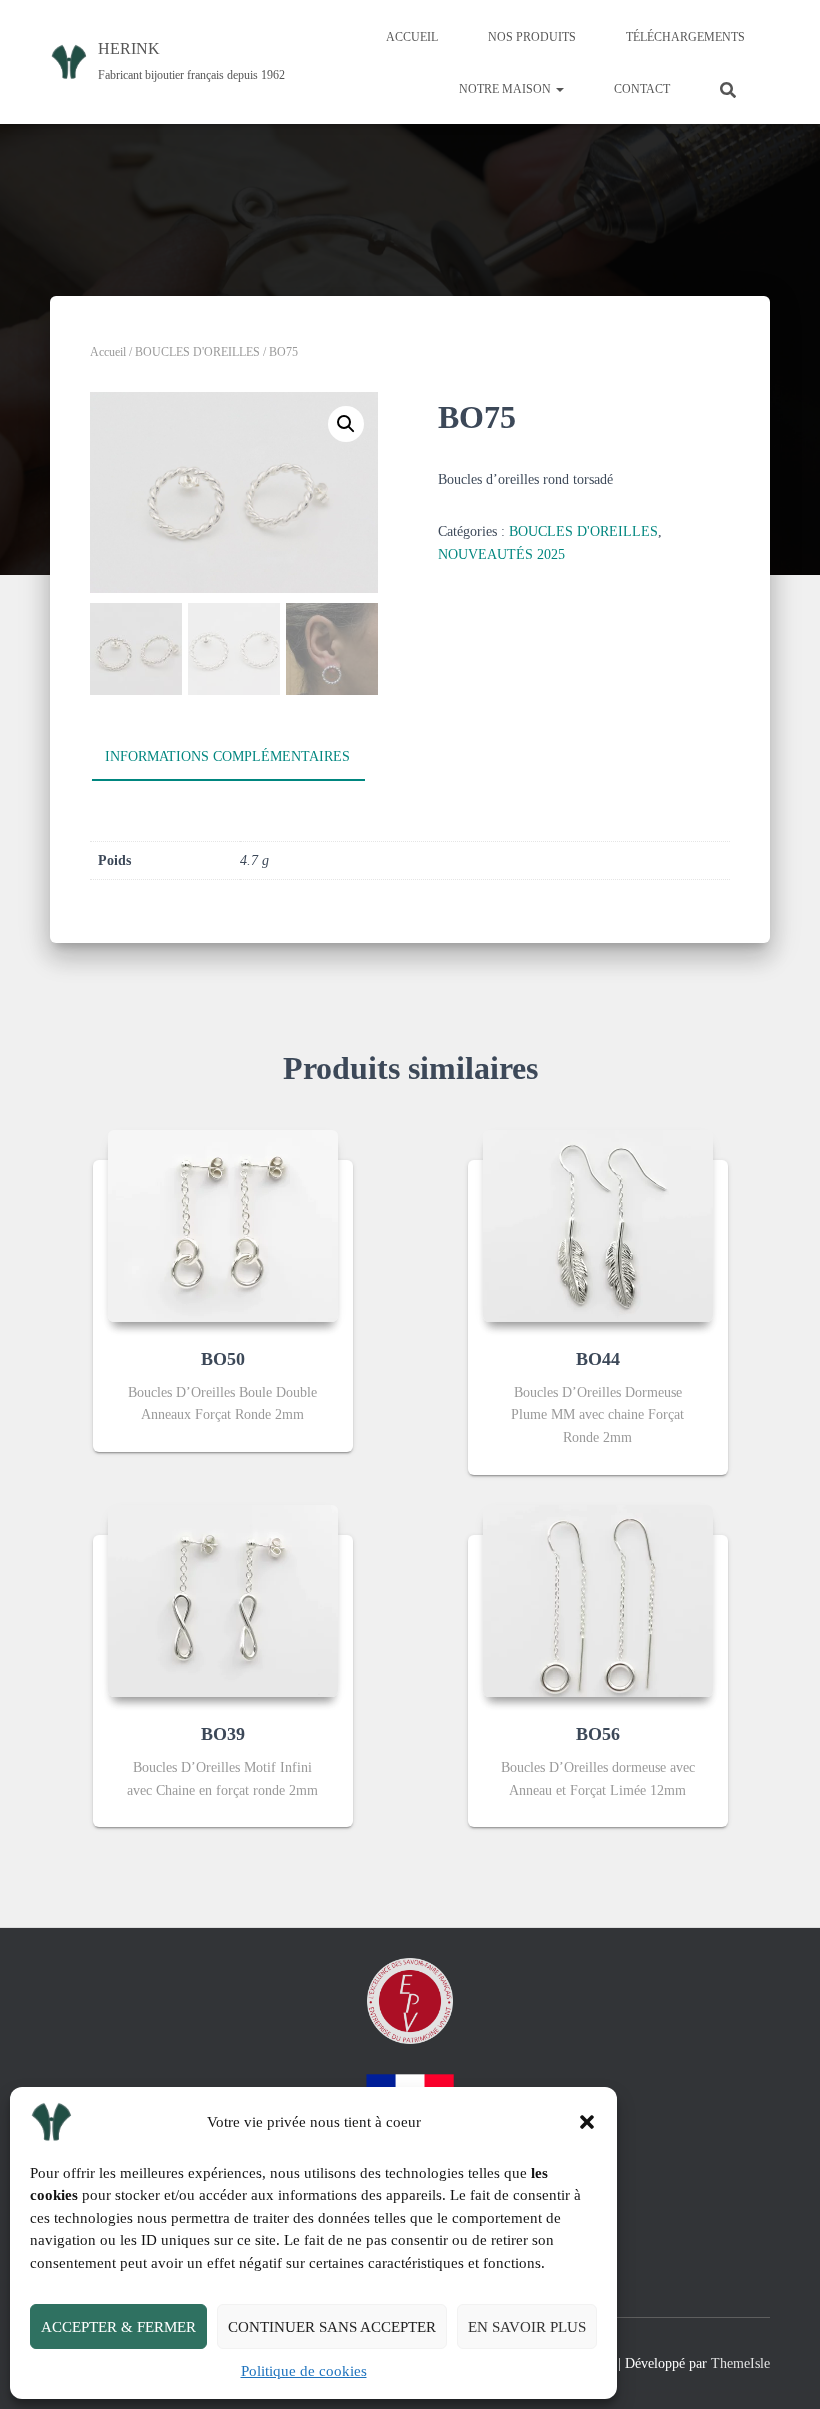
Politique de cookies (304, 2371)
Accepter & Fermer (118, 2327)
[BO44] (598, 1226)
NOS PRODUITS (532, 37)
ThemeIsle (740, 2363)
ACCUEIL (412, 37)
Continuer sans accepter (332, 2327)
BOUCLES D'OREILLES (197, 352)
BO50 (223, 1359)
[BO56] (598, 1601)
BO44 (598, 1359)
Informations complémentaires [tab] (227, 756)
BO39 (223, 1734)
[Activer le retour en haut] (780, 2369)
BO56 (598, 1734)
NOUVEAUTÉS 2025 (501, 554)
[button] (587, 2122)
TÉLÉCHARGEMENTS (685, 37)
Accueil (108, 352)
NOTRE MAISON (506, 89)
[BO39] (223, 1601)
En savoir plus (527, 2327)
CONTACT (642, 89)
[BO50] (223, 1226)
